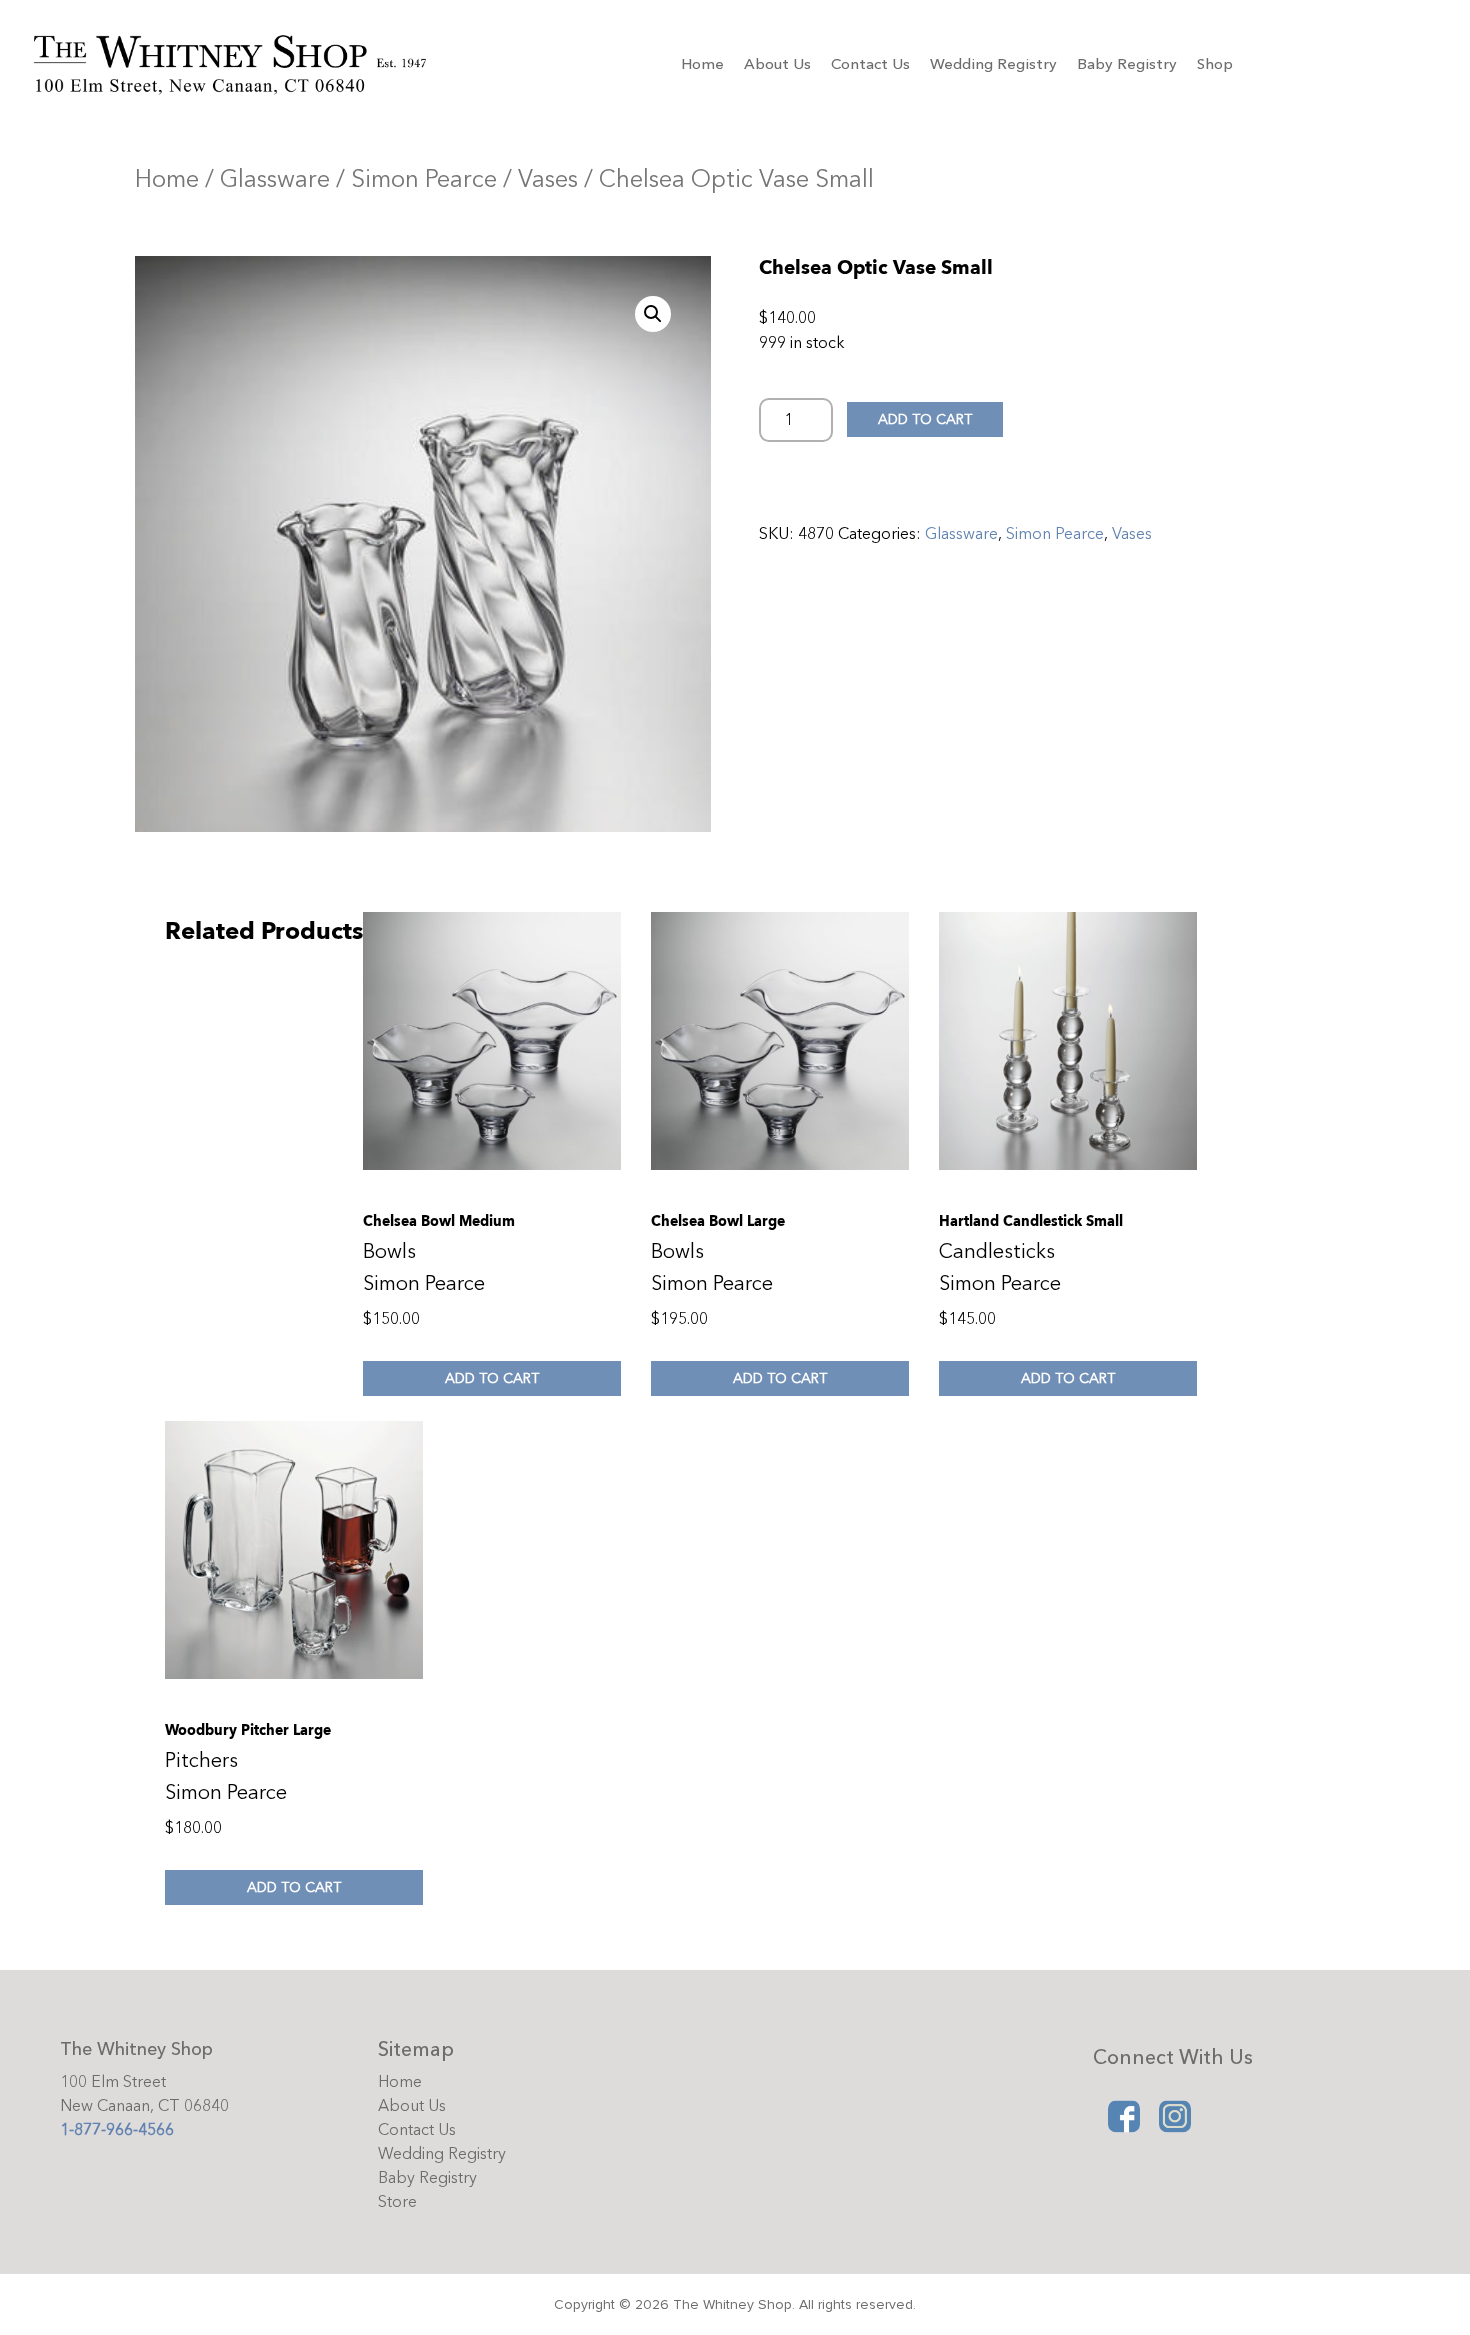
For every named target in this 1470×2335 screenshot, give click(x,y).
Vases (548, 179)
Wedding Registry (993, 64)
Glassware (275, 179)
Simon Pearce (424, 179)
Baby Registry (1127, 64)
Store (397, 2202)
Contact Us (870, 64)
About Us (777, 64)
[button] (653, 314)
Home (702, 64)
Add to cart (925, 419)
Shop (1215, 64)
